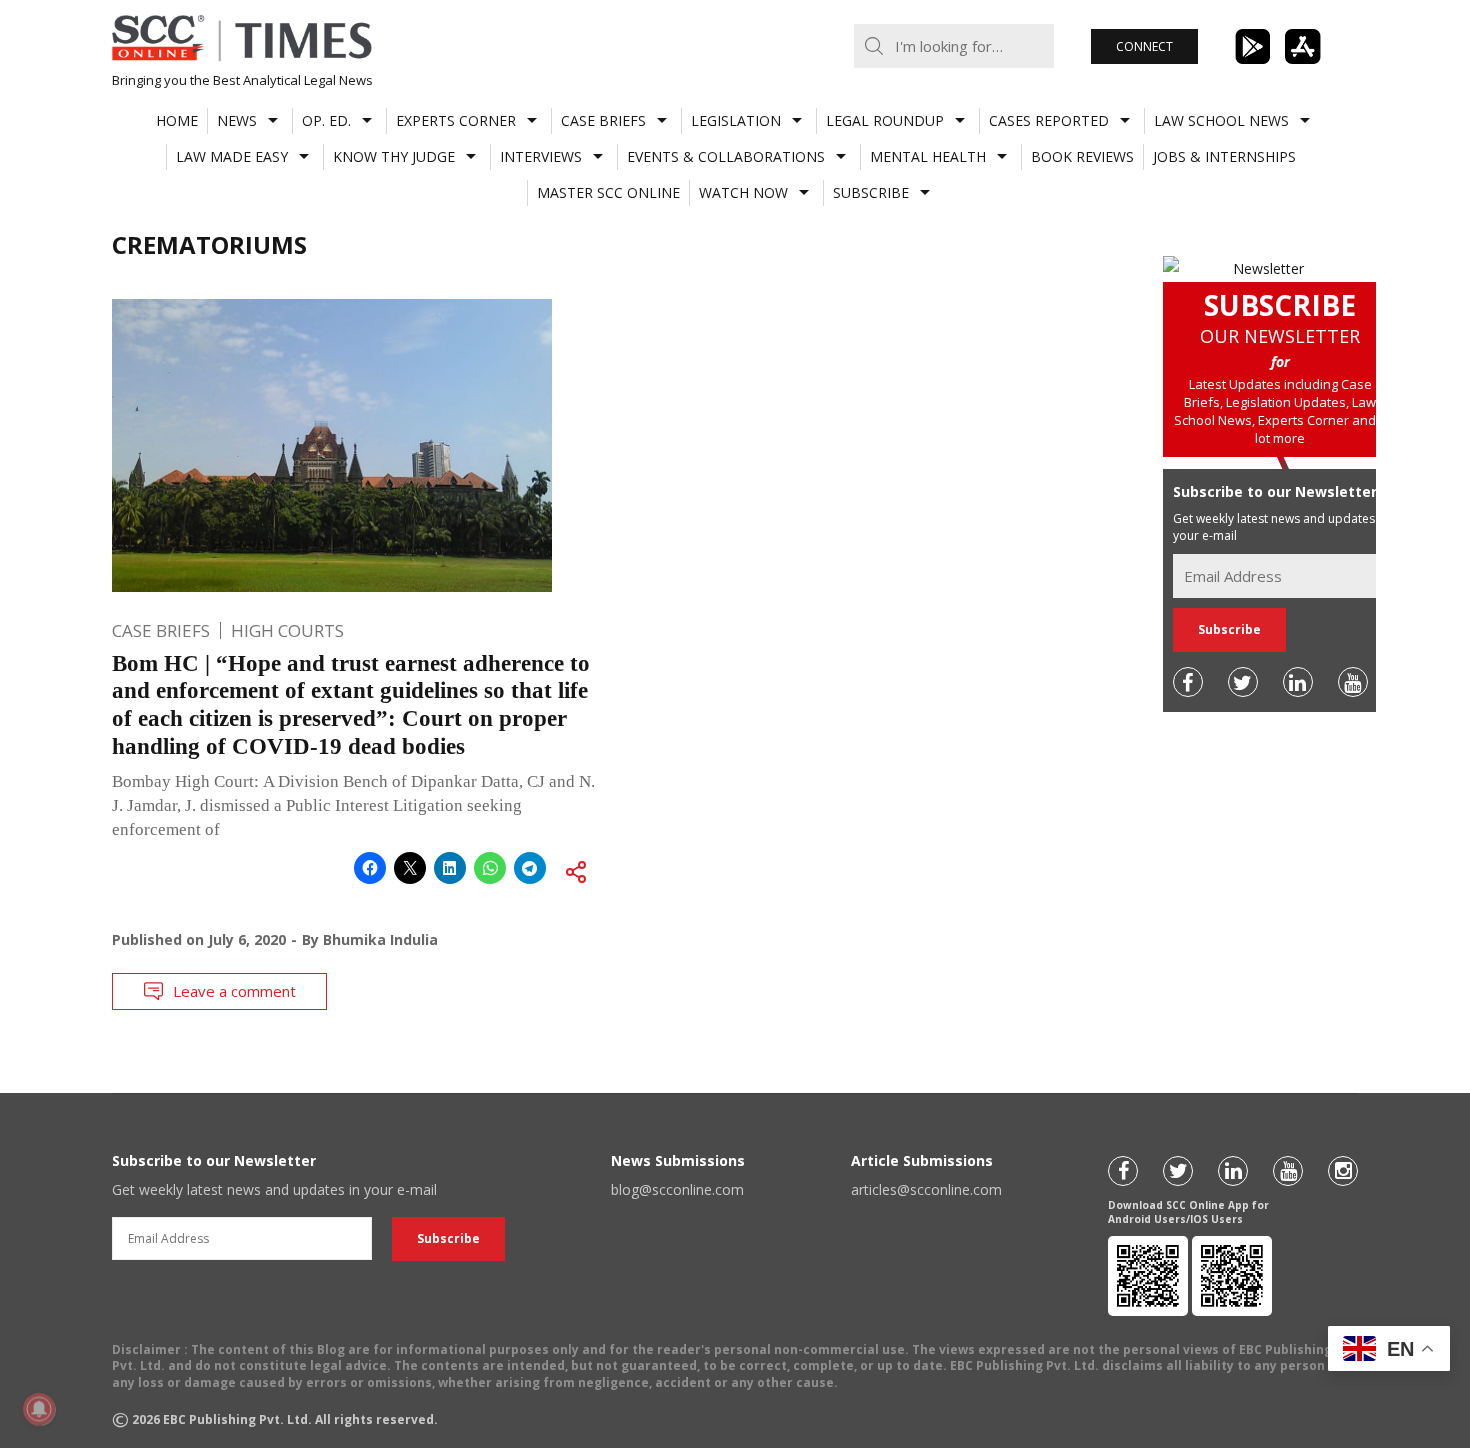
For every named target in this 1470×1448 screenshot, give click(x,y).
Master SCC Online (608, 192)
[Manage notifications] (39, 1409)
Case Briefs (603, 120)
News (237, 120)
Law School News (1221, 120)
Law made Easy (232, 156)
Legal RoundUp (885, 120)
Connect (1144, 46)
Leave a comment (234, 991)
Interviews (541, 156)
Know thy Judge (394, 156)
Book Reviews (1082, 156)
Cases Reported (1049, 120)
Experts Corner (456, 120)
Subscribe (871, 192)
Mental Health (928, 156)
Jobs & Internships (1224, 156)
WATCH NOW (743, 192)
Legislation (736, 120)
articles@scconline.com (926, 1189)
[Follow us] (1188, 682)
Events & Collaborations (726, 156)
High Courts (287, 630)
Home (177, 120)
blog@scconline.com (677, 1189)
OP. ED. (326, 120)
